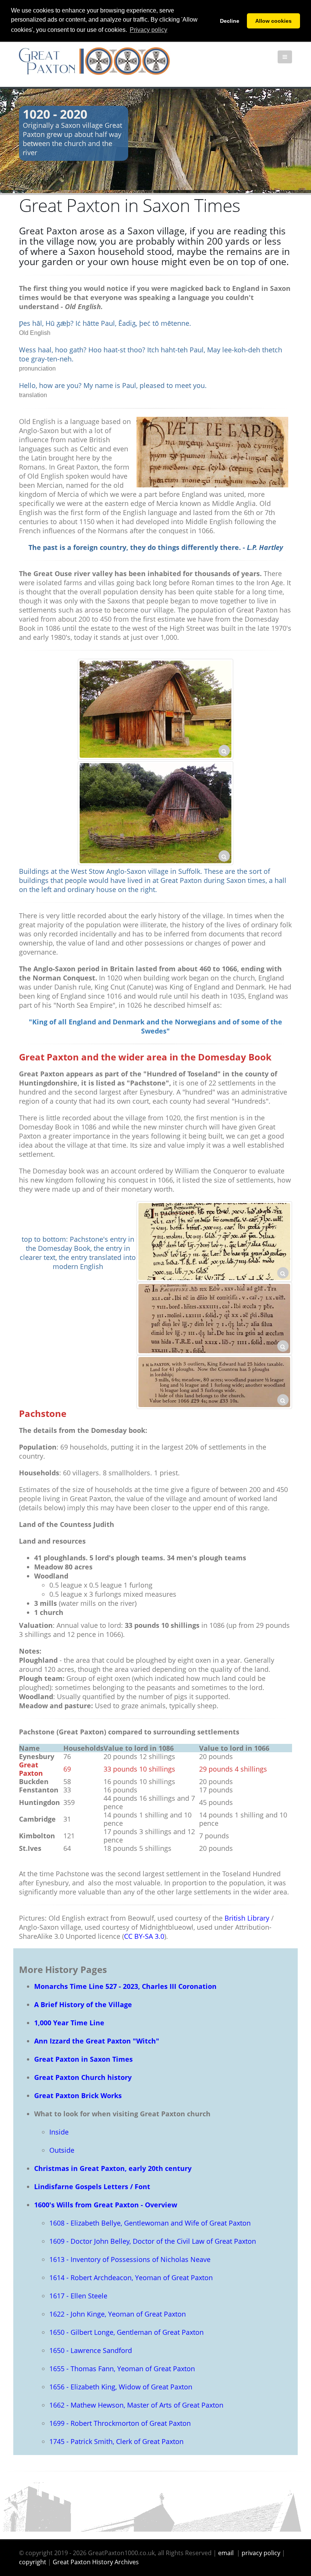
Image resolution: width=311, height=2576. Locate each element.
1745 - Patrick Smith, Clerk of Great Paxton (116, 2441)
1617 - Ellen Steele (78, 2296)
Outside (62, 2150)
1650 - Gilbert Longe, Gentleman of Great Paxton (126, 2332)
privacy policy (261, 2553)
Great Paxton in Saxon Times (83, 2059)
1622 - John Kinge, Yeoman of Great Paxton (118, 2314)
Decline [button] (230, 21)
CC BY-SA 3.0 (144, 1936)
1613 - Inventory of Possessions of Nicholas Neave (130, 2259)
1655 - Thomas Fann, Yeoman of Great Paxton (122, 2369)
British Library (247, 1918)
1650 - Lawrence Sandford (91, 2350)
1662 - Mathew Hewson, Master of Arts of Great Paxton (136, 2405)
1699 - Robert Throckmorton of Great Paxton (120, 2423)
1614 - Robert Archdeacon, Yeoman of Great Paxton (131, 2278)
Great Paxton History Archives (96, 2562)
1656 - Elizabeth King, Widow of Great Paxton (121, 2387)
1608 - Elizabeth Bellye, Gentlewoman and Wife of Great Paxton (150, 2223)
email (226, 2553)
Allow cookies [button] (273, 21)
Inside (59, 2132)
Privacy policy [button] (148, 30)
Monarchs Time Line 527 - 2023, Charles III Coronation (125, 1986)
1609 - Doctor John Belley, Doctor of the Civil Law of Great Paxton (153, 2241)
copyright (33, 2562)
